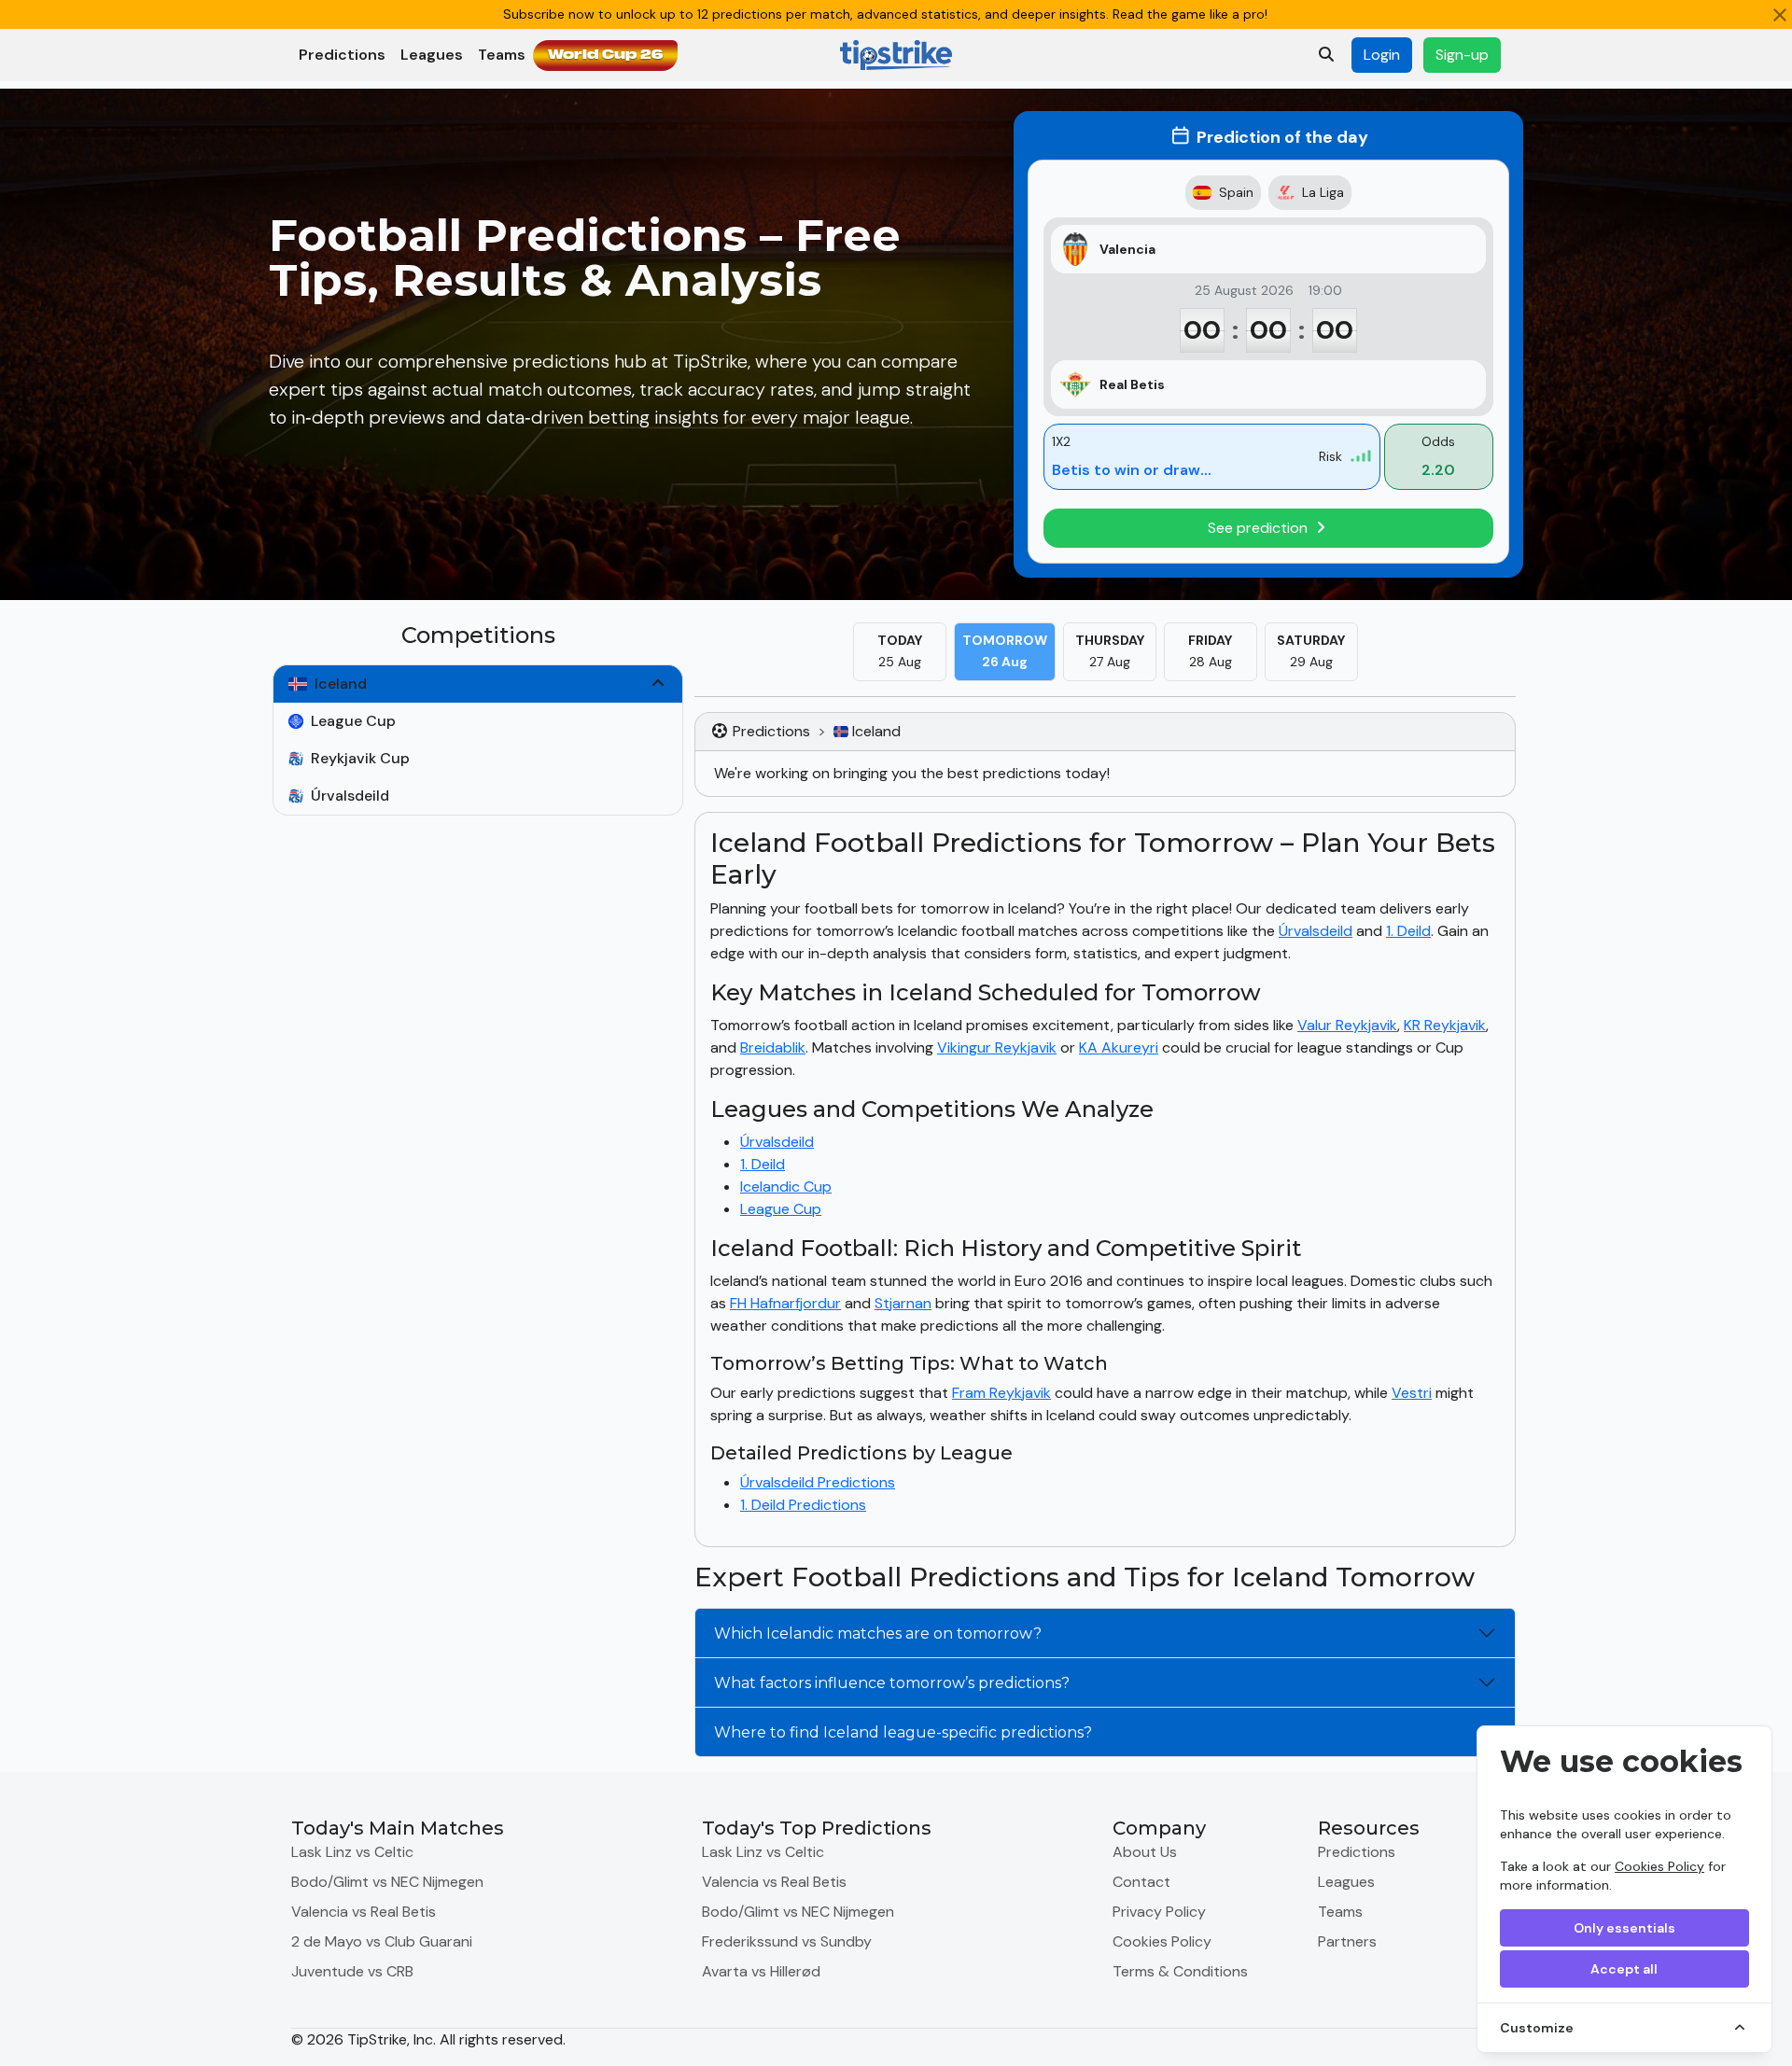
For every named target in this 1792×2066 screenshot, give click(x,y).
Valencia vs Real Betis (364, 1912)
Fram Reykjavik (1001, 1393)
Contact (1141, 1882)
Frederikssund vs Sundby (787, 1941)
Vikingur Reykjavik (997, 1047)
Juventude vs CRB (352, 1971)
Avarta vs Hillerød (761, 1971)
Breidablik (773, 1047)
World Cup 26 (605, 55)
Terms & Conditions (1180, 1971)
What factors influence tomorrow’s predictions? (892, 1683)
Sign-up (1462, 55)
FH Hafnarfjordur (785, 1303)
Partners (1347, 1941)
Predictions (342, 55)
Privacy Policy (1159, 1912)
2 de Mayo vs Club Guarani (382, 1941)
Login (1382, 55)
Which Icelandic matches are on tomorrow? (878, 1633)
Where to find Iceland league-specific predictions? (903, 1732)
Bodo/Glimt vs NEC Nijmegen (387, 1882)
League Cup (781, 1209)
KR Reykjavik (1445, 1025)
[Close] (1780, 15)
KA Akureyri (1119, 1047)
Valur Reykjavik (1347, 1025)
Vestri (1412, 1393)
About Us (1145, 1852)
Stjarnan (903, 1303)
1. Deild (1408, 931)
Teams (502, 55)
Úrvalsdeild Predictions (818, 1482)
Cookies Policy (1659, 1866)
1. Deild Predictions (803, 1505)
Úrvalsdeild (1316, 931)
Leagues (432, 55)
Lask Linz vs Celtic (352, 1852)
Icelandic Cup (786, 1187)
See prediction (1260, 528)
